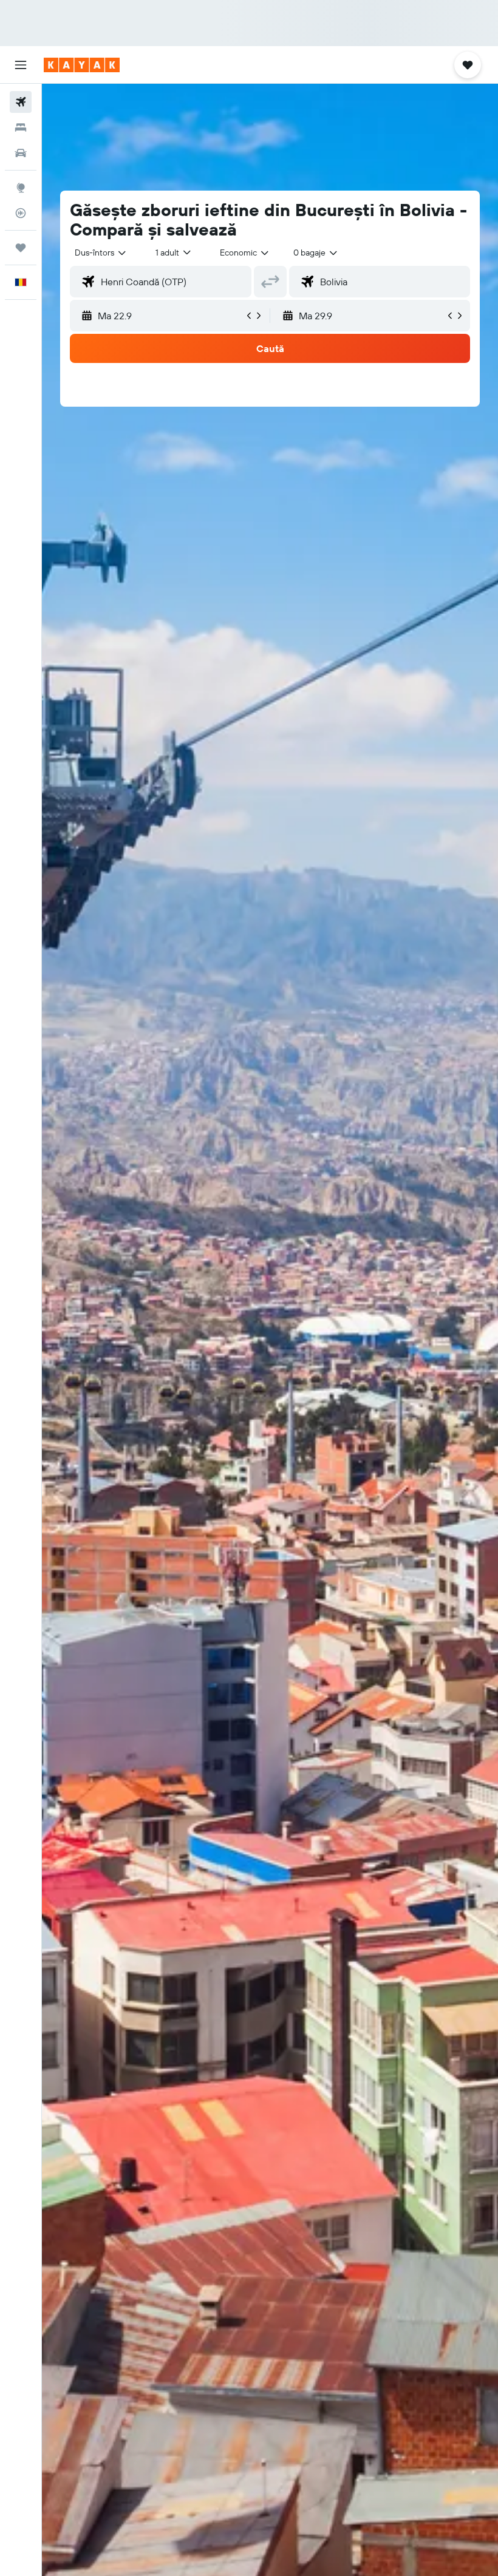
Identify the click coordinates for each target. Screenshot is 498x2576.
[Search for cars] (21, 153)
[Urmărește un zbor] (21, 213)
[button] (21, 65)
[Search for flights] (21, 102)
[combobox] (245, 253)
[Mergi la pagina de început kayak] (82, 65)
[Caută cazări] (21, 127)
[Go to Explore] (21, 188)
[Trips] (21, 248)
